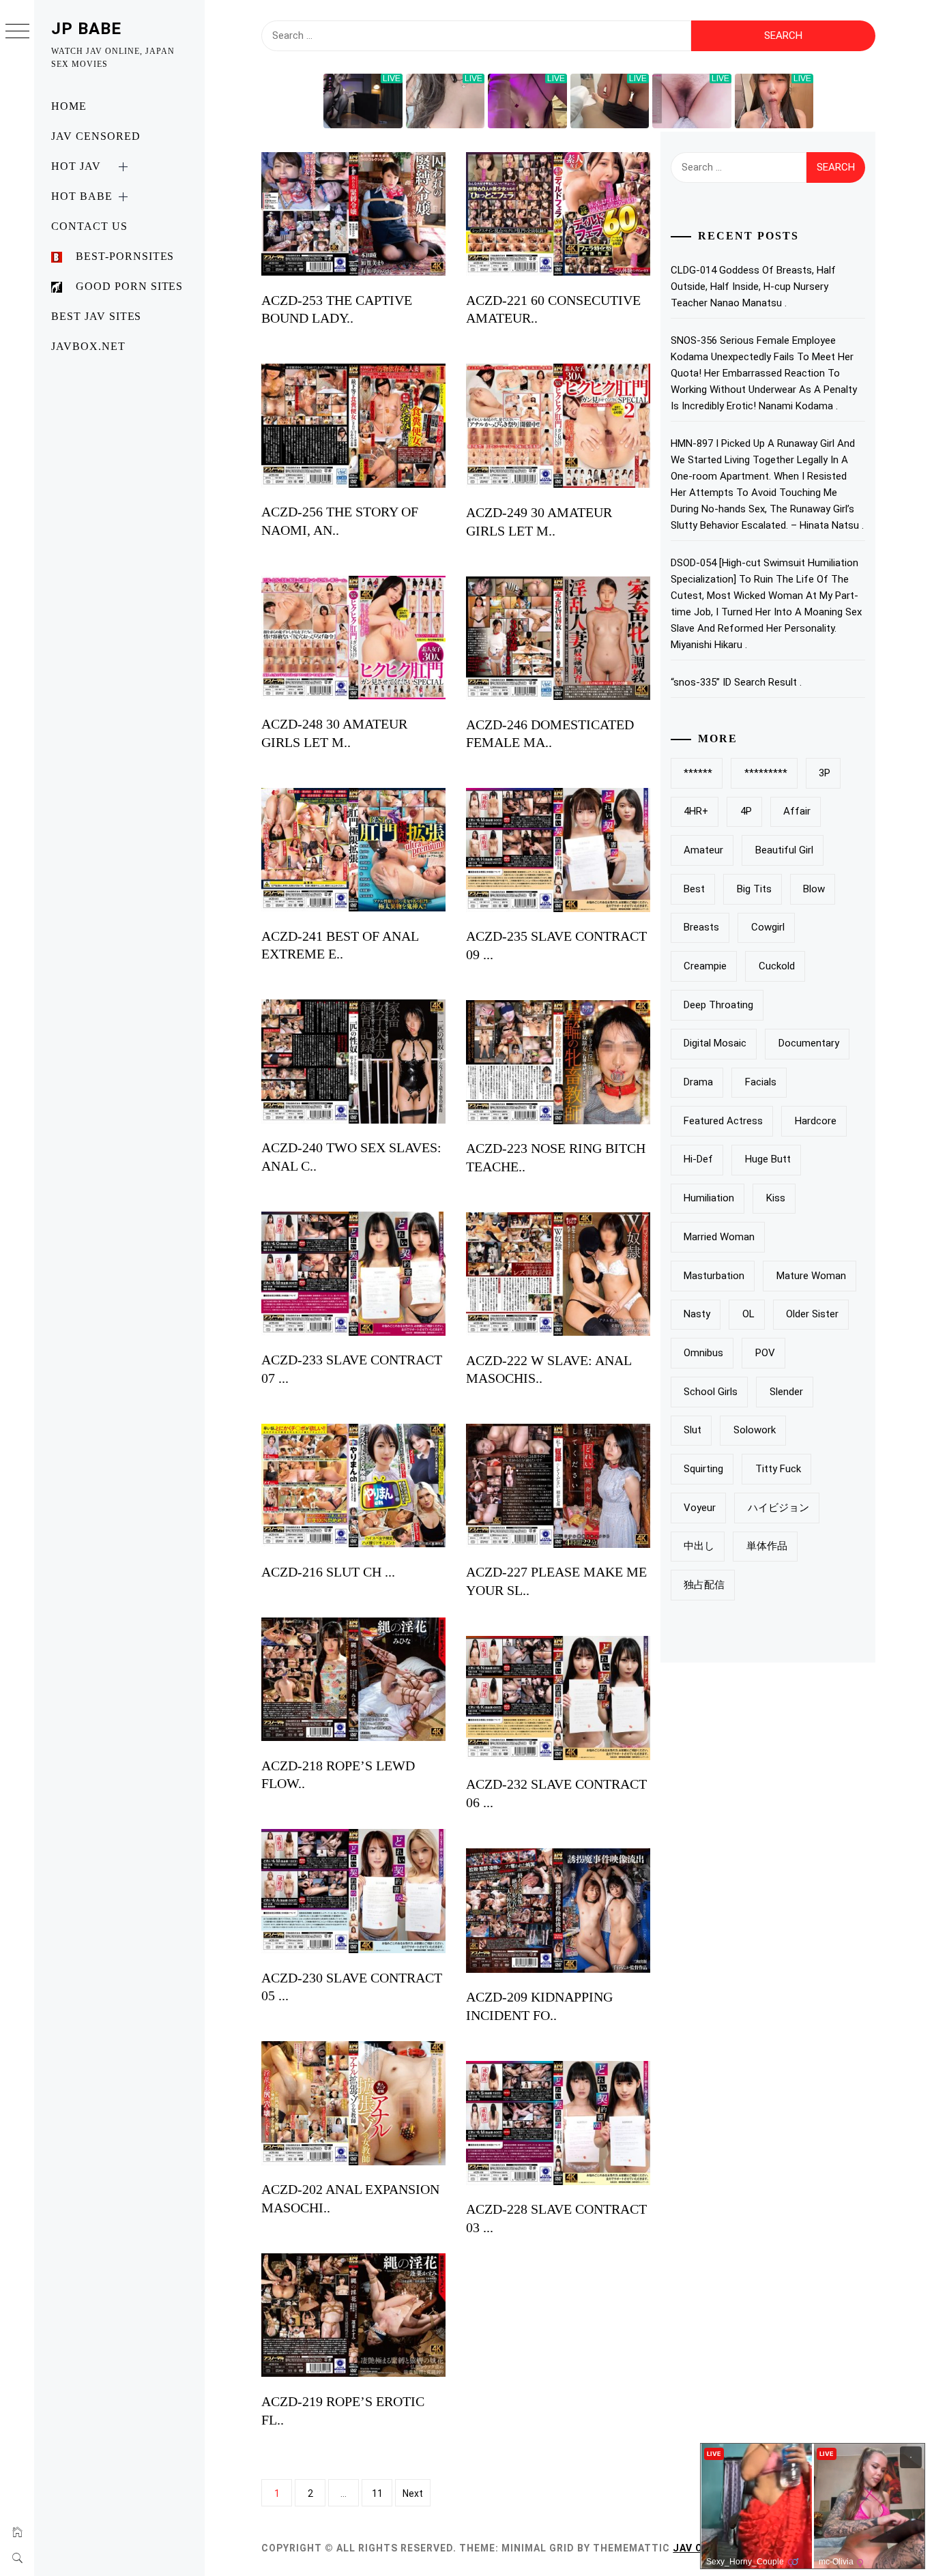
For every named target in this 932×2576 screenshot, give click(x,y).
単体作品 (767, 1546)
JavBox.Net (88, 346)
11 (377, 2493)
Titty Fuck (778, 1469)
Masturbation (714, 1276)
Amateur (703, 850)
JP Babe (86, 29)
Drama (698, 1082)
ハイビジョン (778, 1508)
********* (766, 773)
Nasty (697, 1314)
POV (765, 1353)
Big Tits (754, 889)
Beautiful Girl (784, 850)
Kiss (776, 1198)
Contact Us (89, 226)
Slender (786, 1392)
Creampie (705, 966)
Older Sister (812, 1314)
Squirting (703, 1469)
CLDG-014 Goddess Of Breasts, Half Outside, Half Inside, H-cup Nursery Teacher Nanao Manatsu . (753, 287)
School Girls (711, 1392)
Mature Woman (811, 1276)
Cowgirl (768, 927)
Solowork (755, 1430)
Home (69, 106)
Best (694, 889)
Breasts (701, 927)
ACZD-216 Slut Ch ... (328, 1572)
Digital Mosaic (715, 1043)
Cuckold (777, 966)
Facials (761, 1082)
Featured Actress (723, 1121)
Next (413, 2493)
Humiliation (709, 1198)
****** (698, 773)
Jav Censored (96, 136)
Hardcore (816, 1121)
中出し (699, 1546)
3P (825, 773)
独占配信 (704, 1585)
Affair (797, 811)
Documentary (809, 1043)
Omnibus (703, 1353)
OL (748, 1314)
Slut (693, 1430)
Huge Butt (768, 1159)
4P (746, 811)
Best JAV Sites (96, 316)
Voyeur (700, 1508)
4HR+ (696, 811)
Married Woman (719, 1237)
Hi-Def (698, 1159)
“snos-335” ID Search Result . (736, 682)
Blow (814, 889)
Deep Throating (718, 1005)
